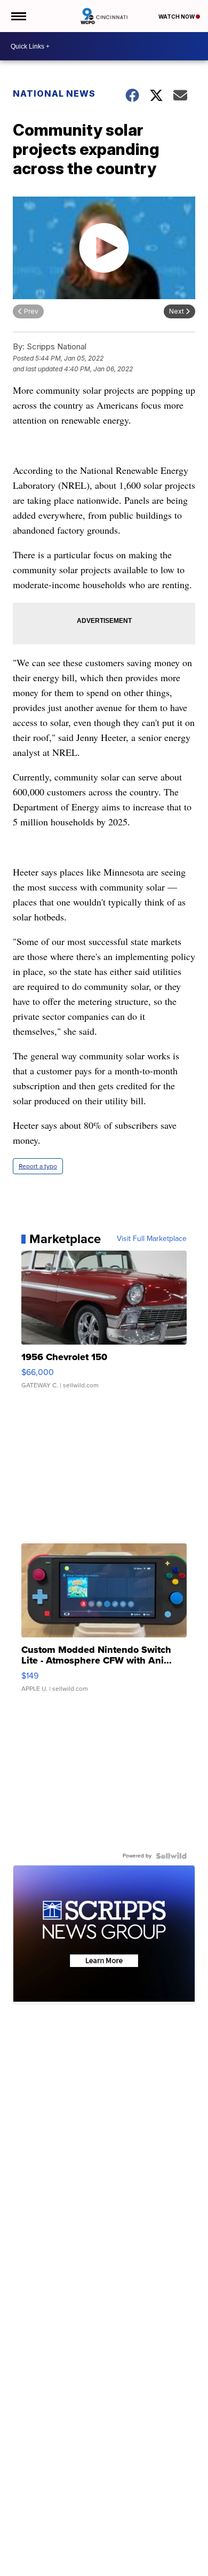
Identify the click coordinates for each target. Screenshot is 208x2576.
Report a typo (38, 1166)
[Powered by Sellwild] (171, 1856)
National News (54, 93)
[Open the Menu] (18, 16)
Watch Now (177, 17)
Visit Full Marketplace (152, 1239)
